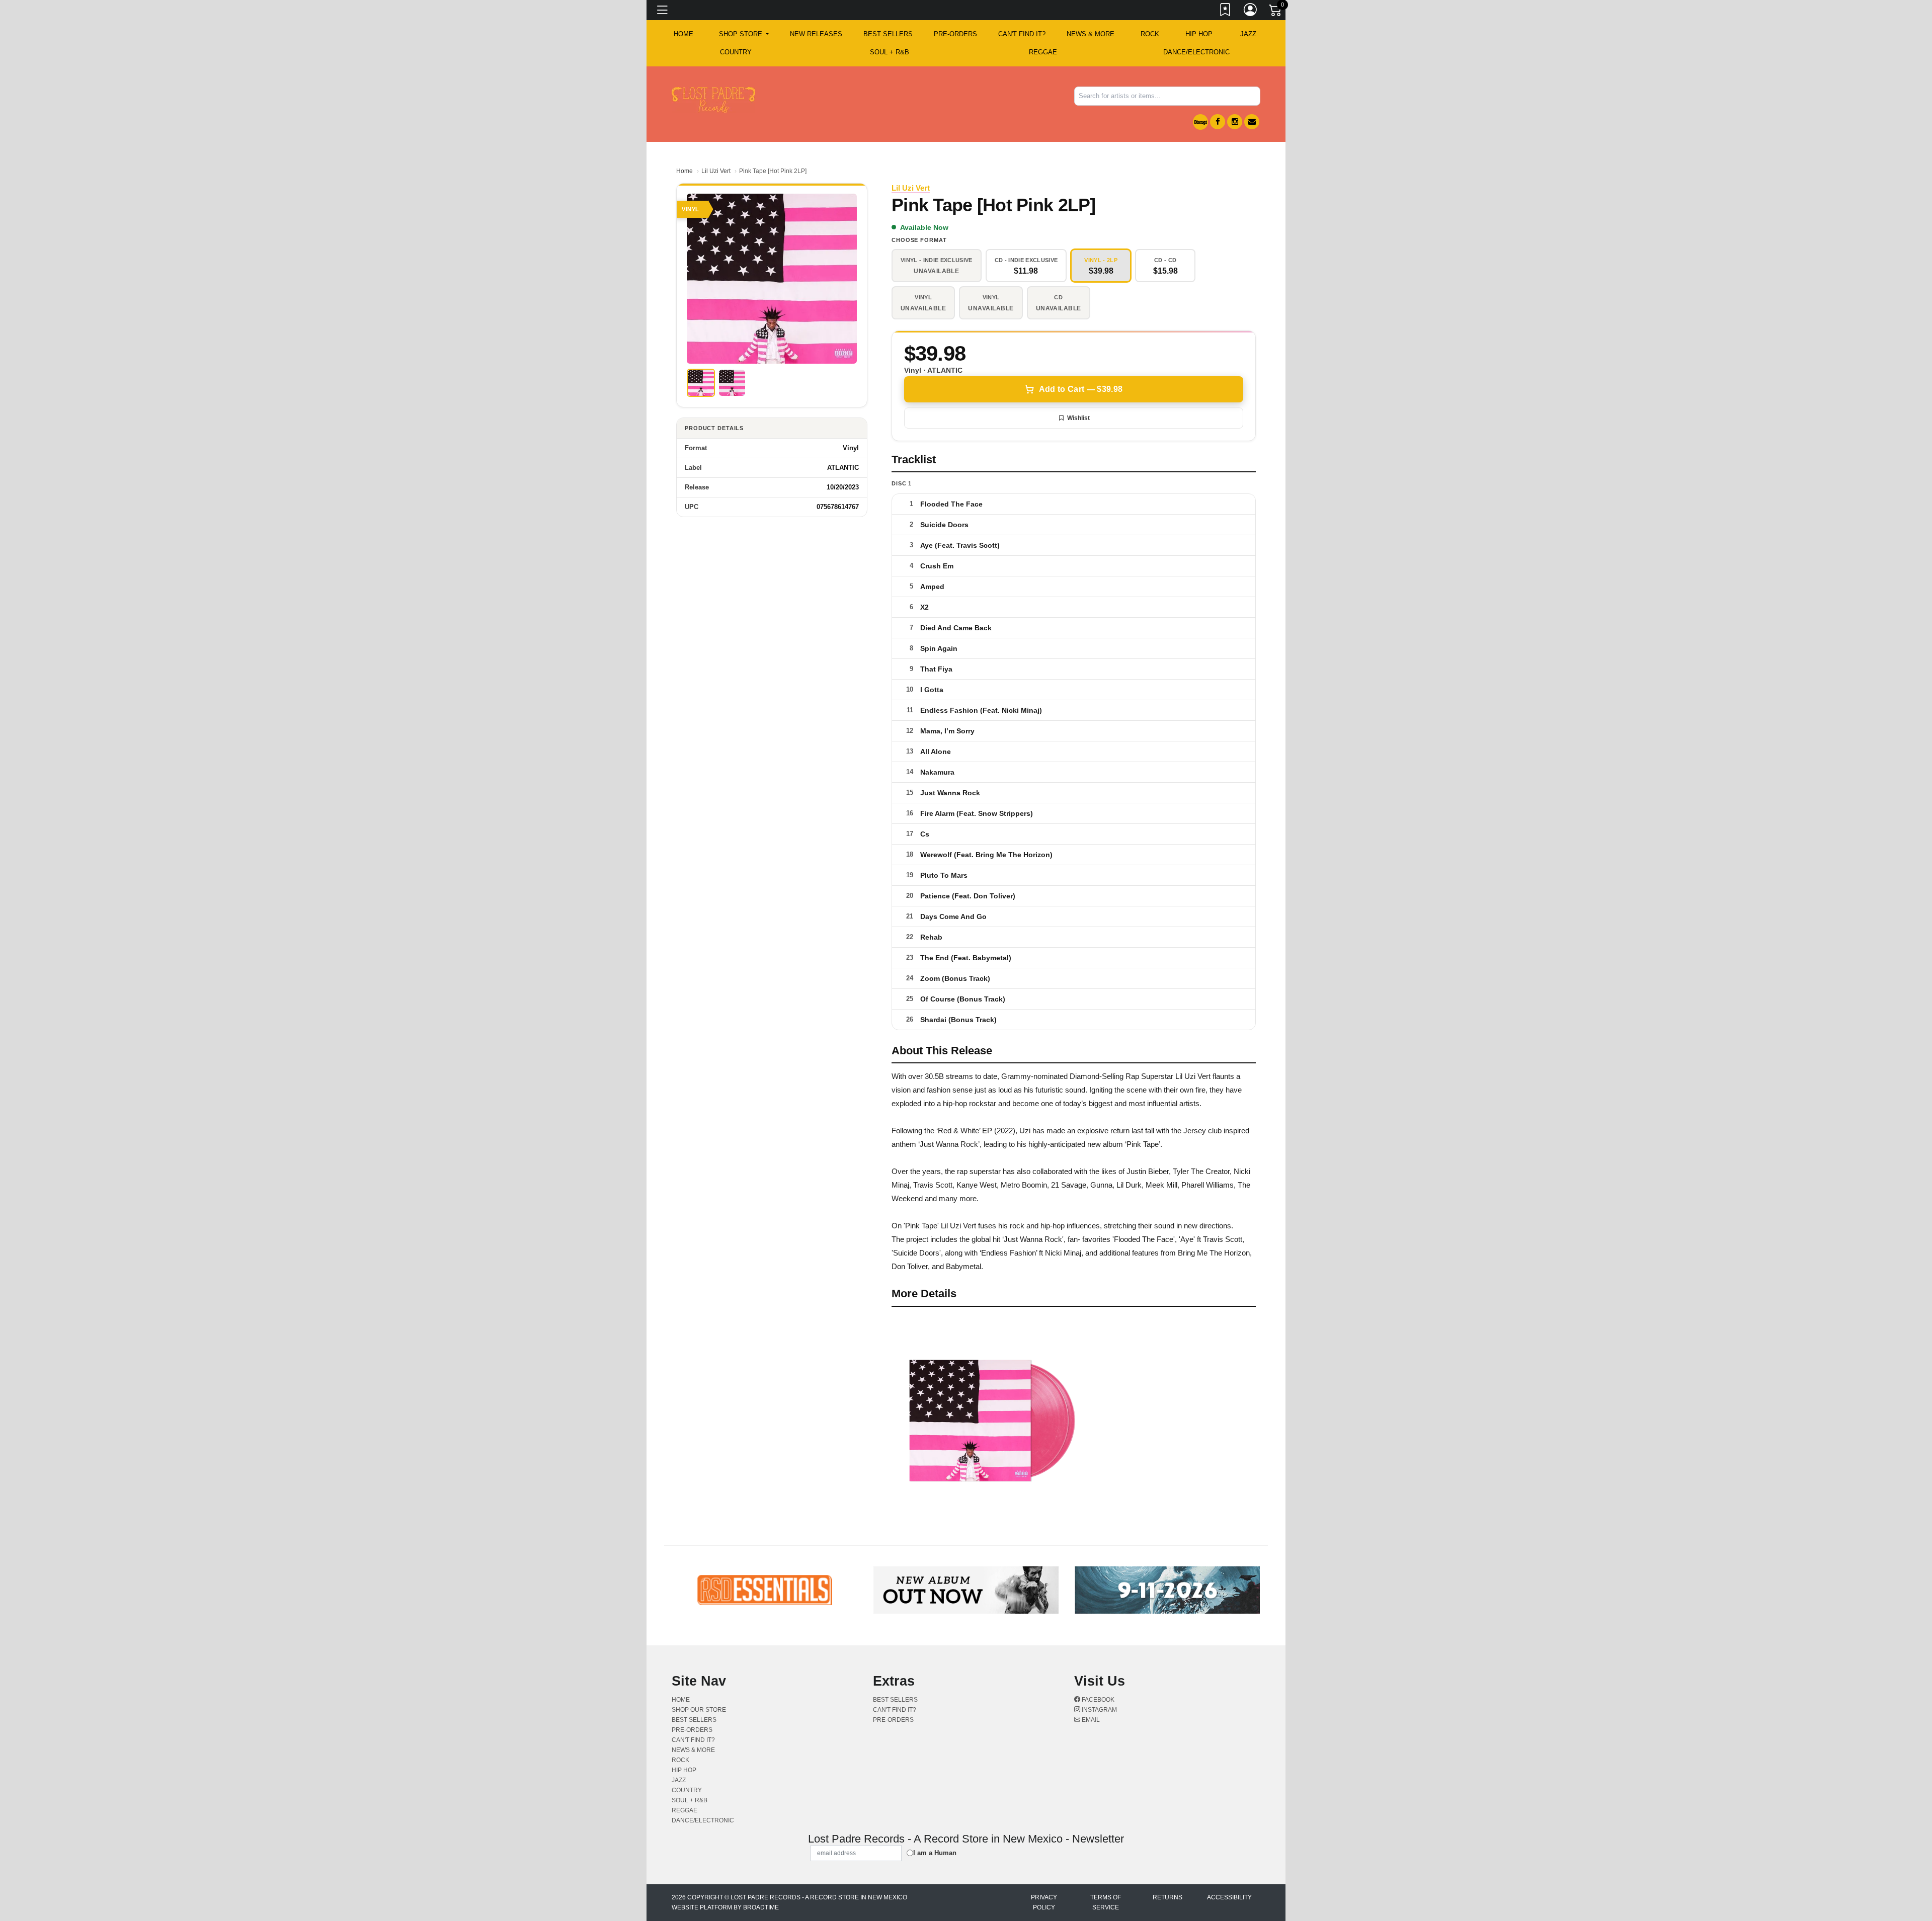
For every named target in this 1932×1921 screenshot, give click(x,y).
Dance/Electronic (1196, 52)
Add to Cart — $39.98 (1081, 389)
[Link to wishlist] (1226, 12)
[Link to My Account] (1251, 12)
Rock (1150, 34)
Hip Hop (1199, 34)
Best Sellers (888, 34)
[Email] (1252, 122)
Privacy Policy (1044, 1902)
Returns (1168, 1897)
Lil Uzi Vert (716, 171)
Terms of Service (1106, 1902)
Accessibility (1229, 1897)
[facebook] (1218, 122)
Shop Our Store (699, 1710)
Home (685, 171)
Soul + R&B (890, 52)
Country (736, 52)
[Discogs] (1200, 122)
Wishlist (1078, 418)
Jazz (1248, 34)
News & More (1091, 34)
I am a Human (935, 1853)
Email (1090, 1720)
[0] (1276, 12)
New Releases (816, 34)
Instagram (1099, 1710)
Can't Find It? (1022, 34)
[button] (744, 34)
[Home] (713, 99)
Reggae (1043, 52)
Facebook (1097, 1700)
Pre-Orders (955, 34)
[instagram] (1235, 122)
